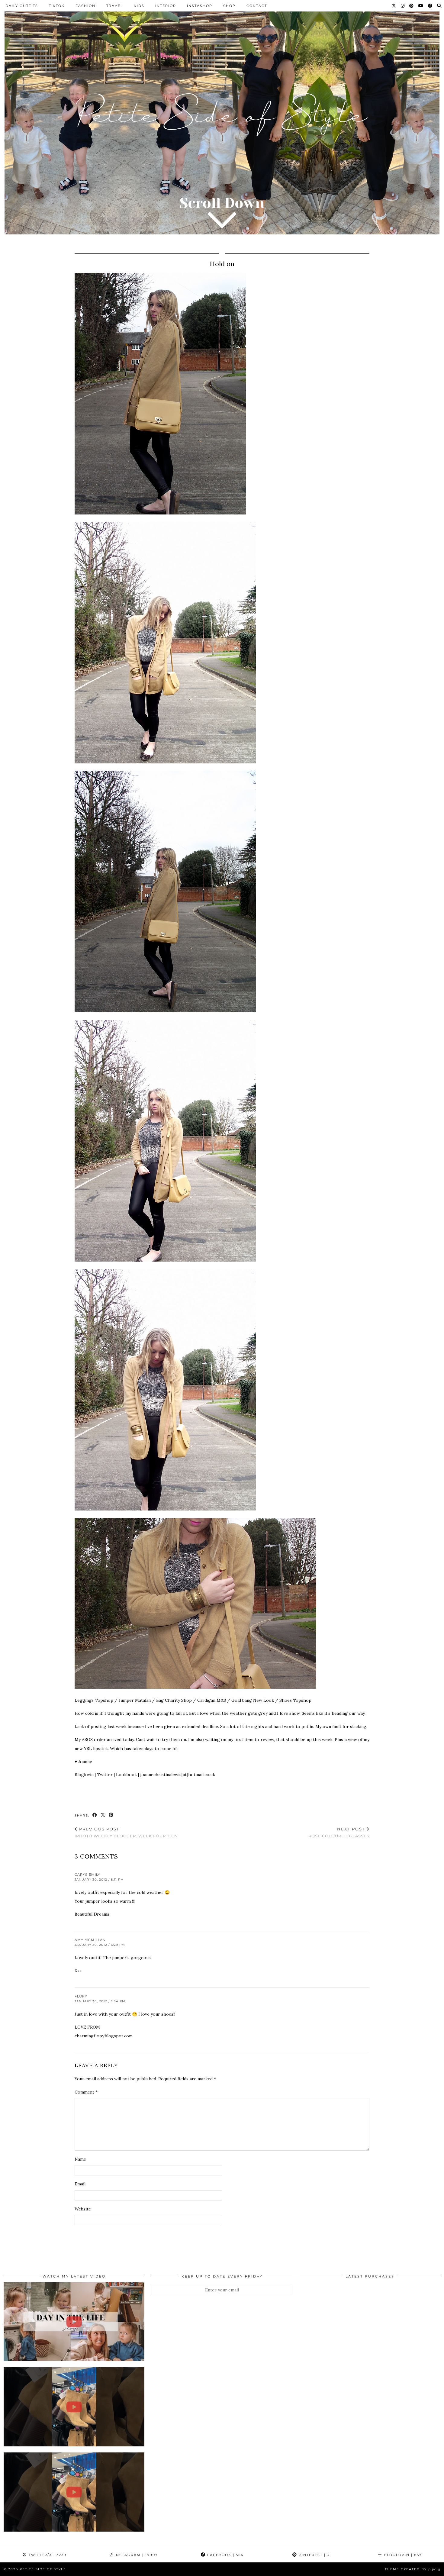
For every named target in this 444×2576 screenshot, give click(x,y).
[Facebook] (430, 6)
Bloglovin (402, 2555)
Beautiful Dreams (92, 1914)
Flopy (81, 1996)
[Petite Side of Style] (222, 122)
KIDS (139, 6)
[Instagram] (403, 6)
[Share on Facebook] (95, 1815)
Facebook (225, 2555)
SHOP (229, 6)
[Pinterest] (412, 6)
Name (80, 2159)
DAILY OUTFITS (22, 6)
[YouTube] (421, 6)
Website (83, 2209)
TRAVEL (115, 6)
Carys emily (87, 1875)
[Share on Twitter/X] (103, 1815)
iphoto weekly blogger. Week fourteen (126, 1832)
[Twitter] (394, 6)
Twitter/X (47, 2555)
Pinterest (313, 2555)
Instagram (135, 2555)
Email (80, 2184)
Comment (86, 2092)
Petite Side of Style (43, 2569)
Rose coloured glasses (339, 1832)
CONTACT (257, 6)
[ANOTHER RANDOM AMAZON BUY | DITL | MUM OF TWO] (74, 2322)
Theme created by (413, 2569)
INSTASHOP (200, 6)
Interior (166, 6)
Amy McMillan (90, 1940)
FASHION (85, 6)
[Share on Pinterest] (111, 1815)
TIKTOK (57, 6)
